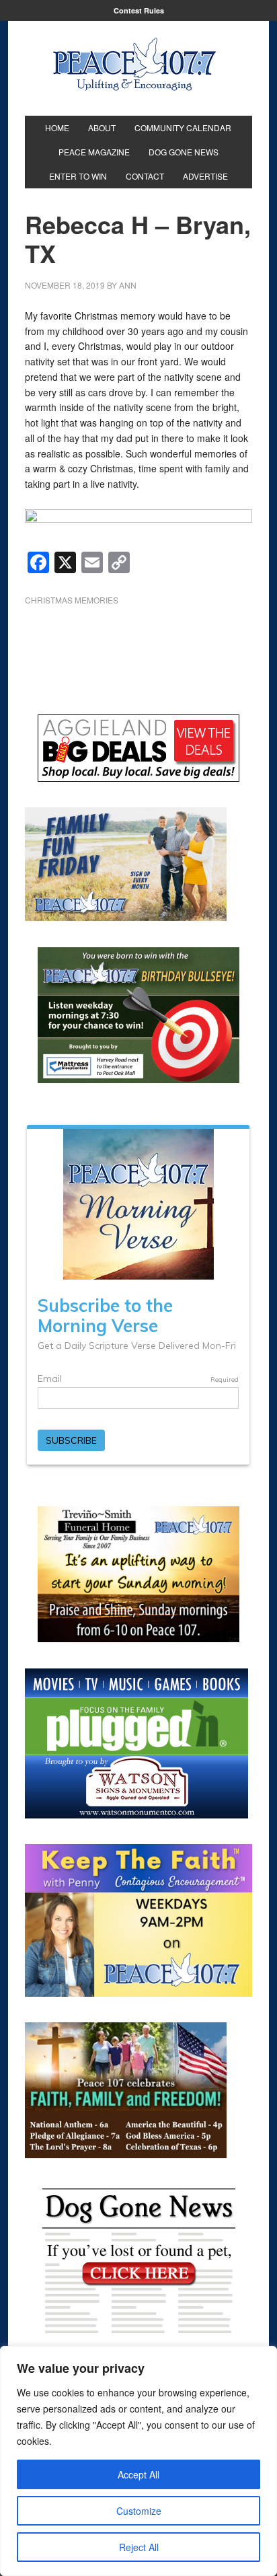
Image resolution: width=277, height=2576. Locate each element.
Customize (139, 2511)
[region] (138, 2461)
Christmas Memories (72, 600)
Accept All (138, 2474)
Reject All (139, 2547)
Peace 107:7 (134, 65)
